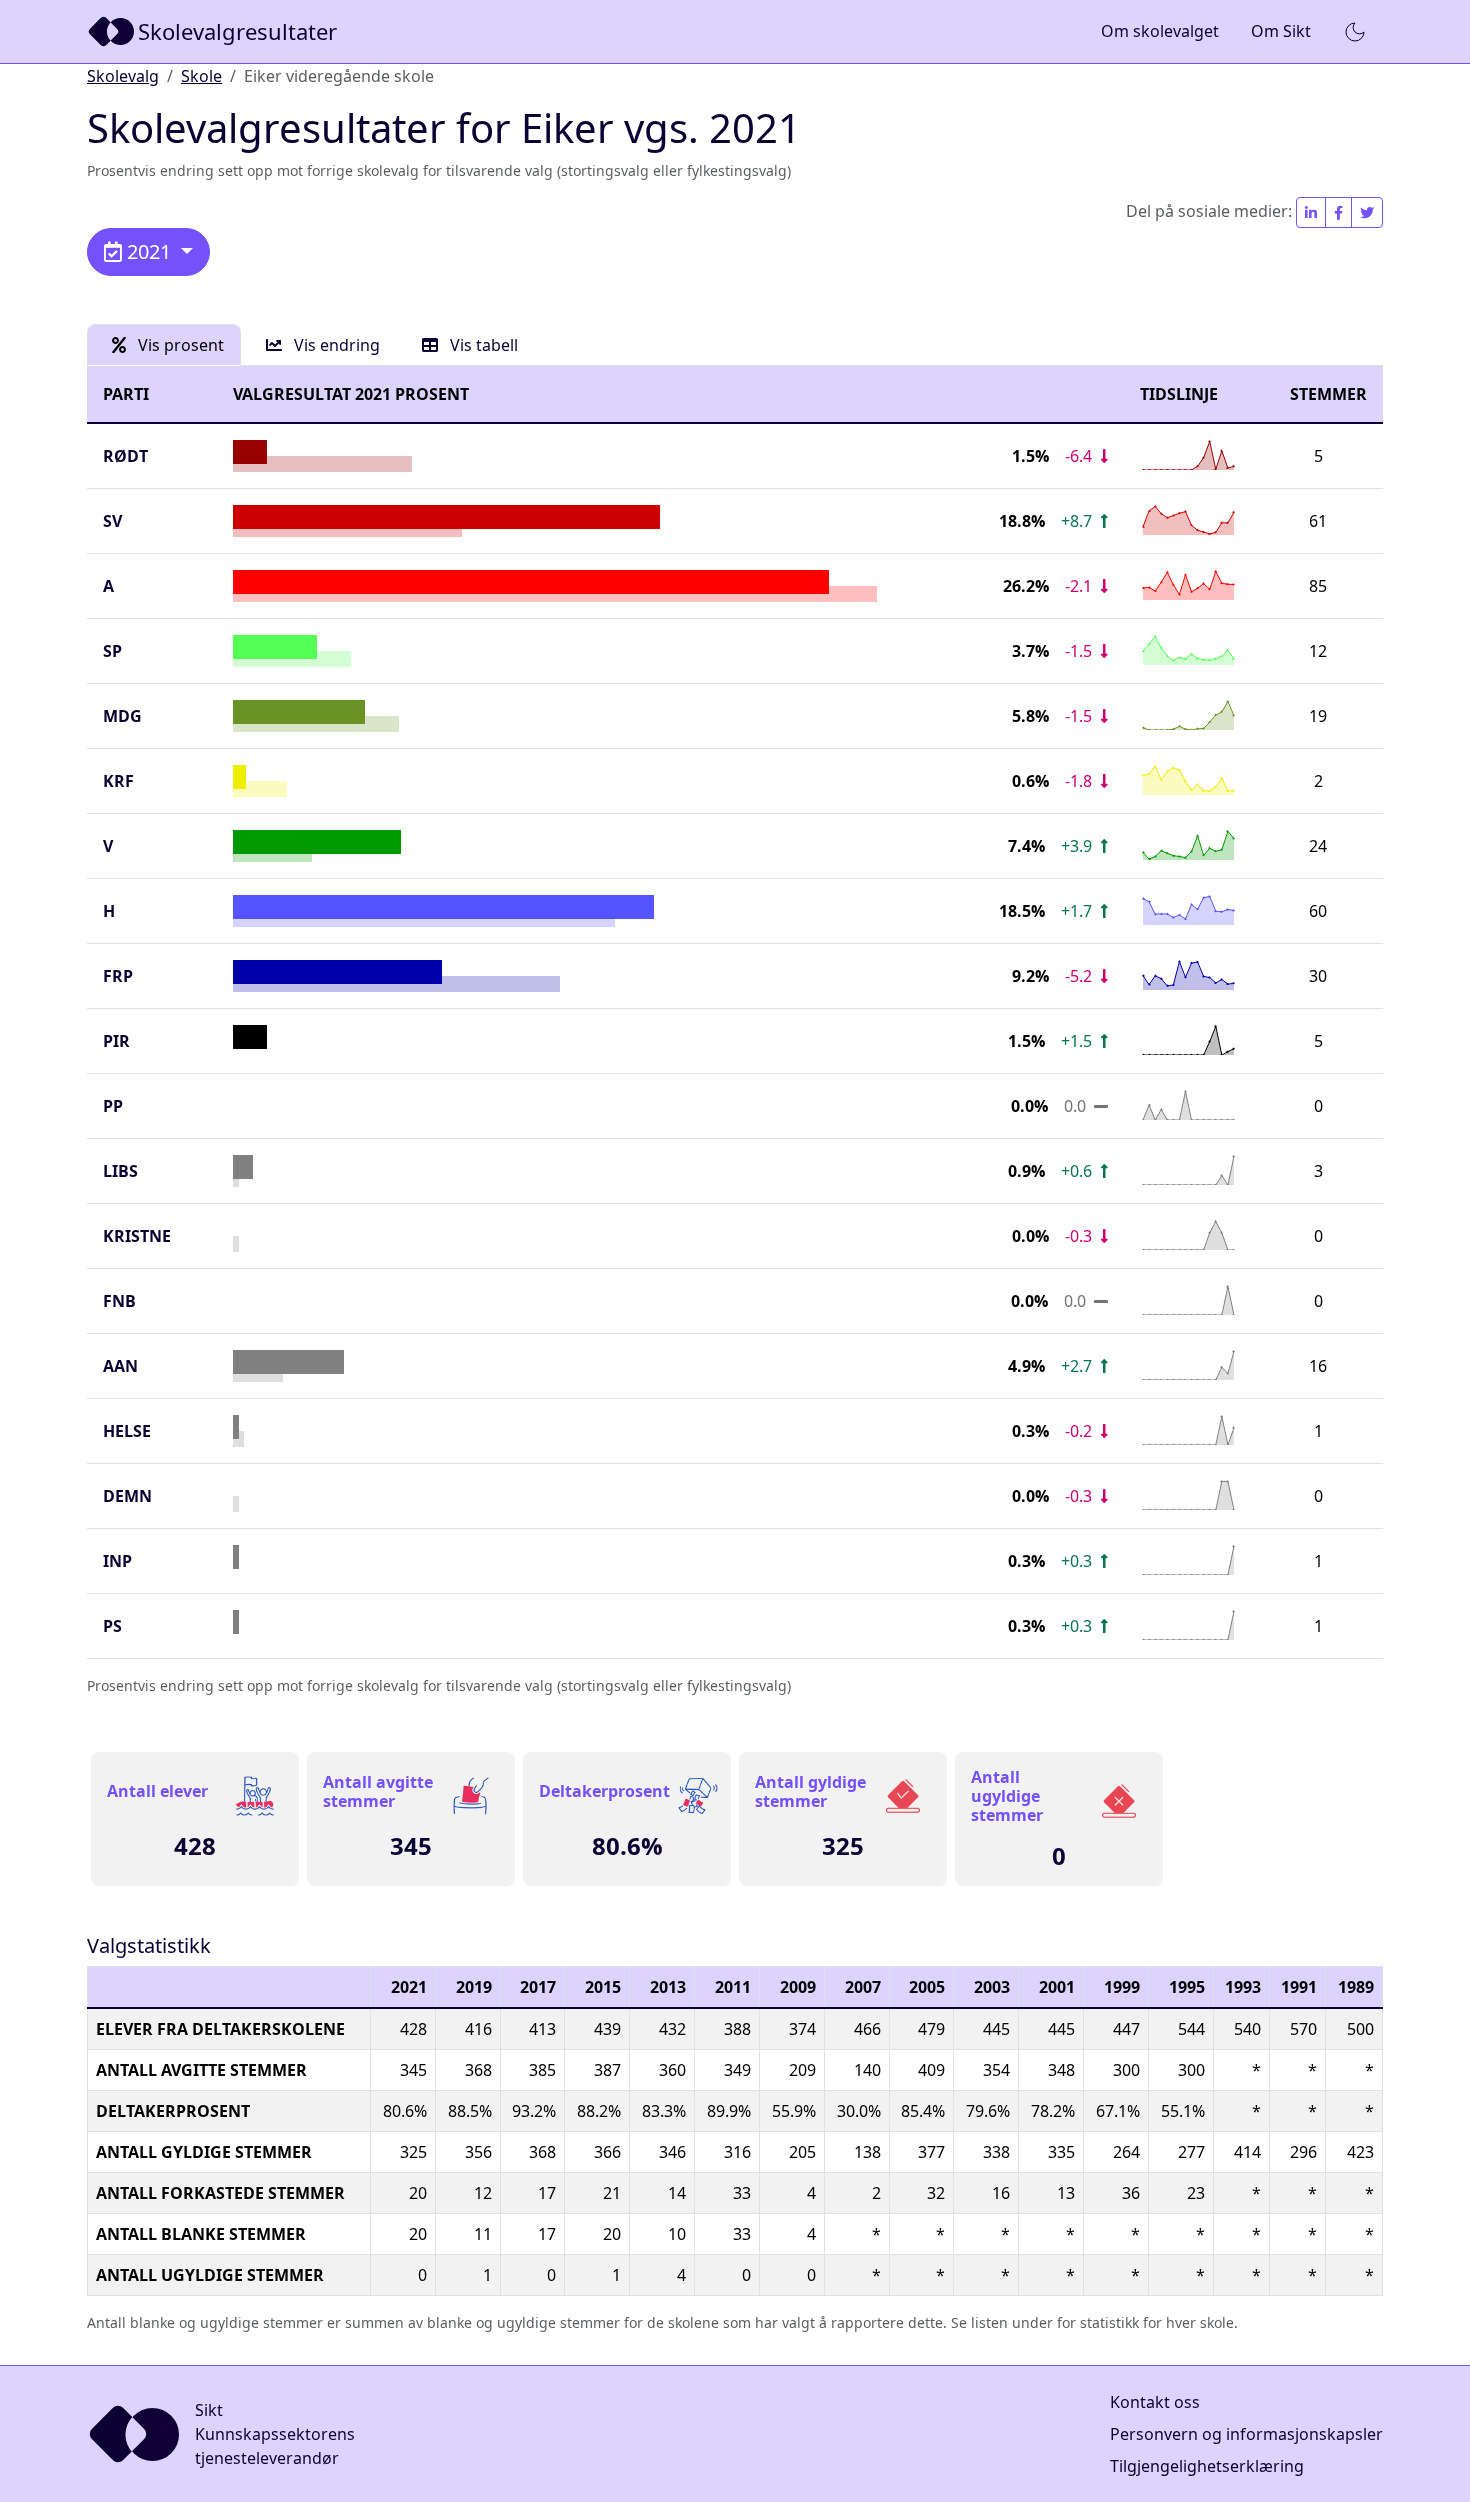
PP (113, 1106)
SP (112, 651)
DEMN (127, 1496)
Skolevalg (123, 76)
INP (117, 1561)
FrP (118, 976)
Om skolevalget (1160, 31)
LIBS (120, 1171)
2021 (149, 251)
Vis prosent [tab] (179, 345)
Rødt (125, 456)
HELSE (127, 1431)
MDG (122, 716)
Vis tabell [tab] (482, 345)
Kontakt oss (1155, 2402)
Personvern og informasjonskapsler (1246, 2434)
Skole (201, 76)
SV (112, 521)
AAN (120, 1366)
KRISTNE (137, 1236)
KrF (118, 781)
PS (112, 1626)
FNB (119, 1301)
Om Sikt (1281, 31)
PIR (116, 1041)
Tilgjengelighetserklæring (1207, 2466)
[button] (1355, 32)
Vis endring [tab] (335, 345)
